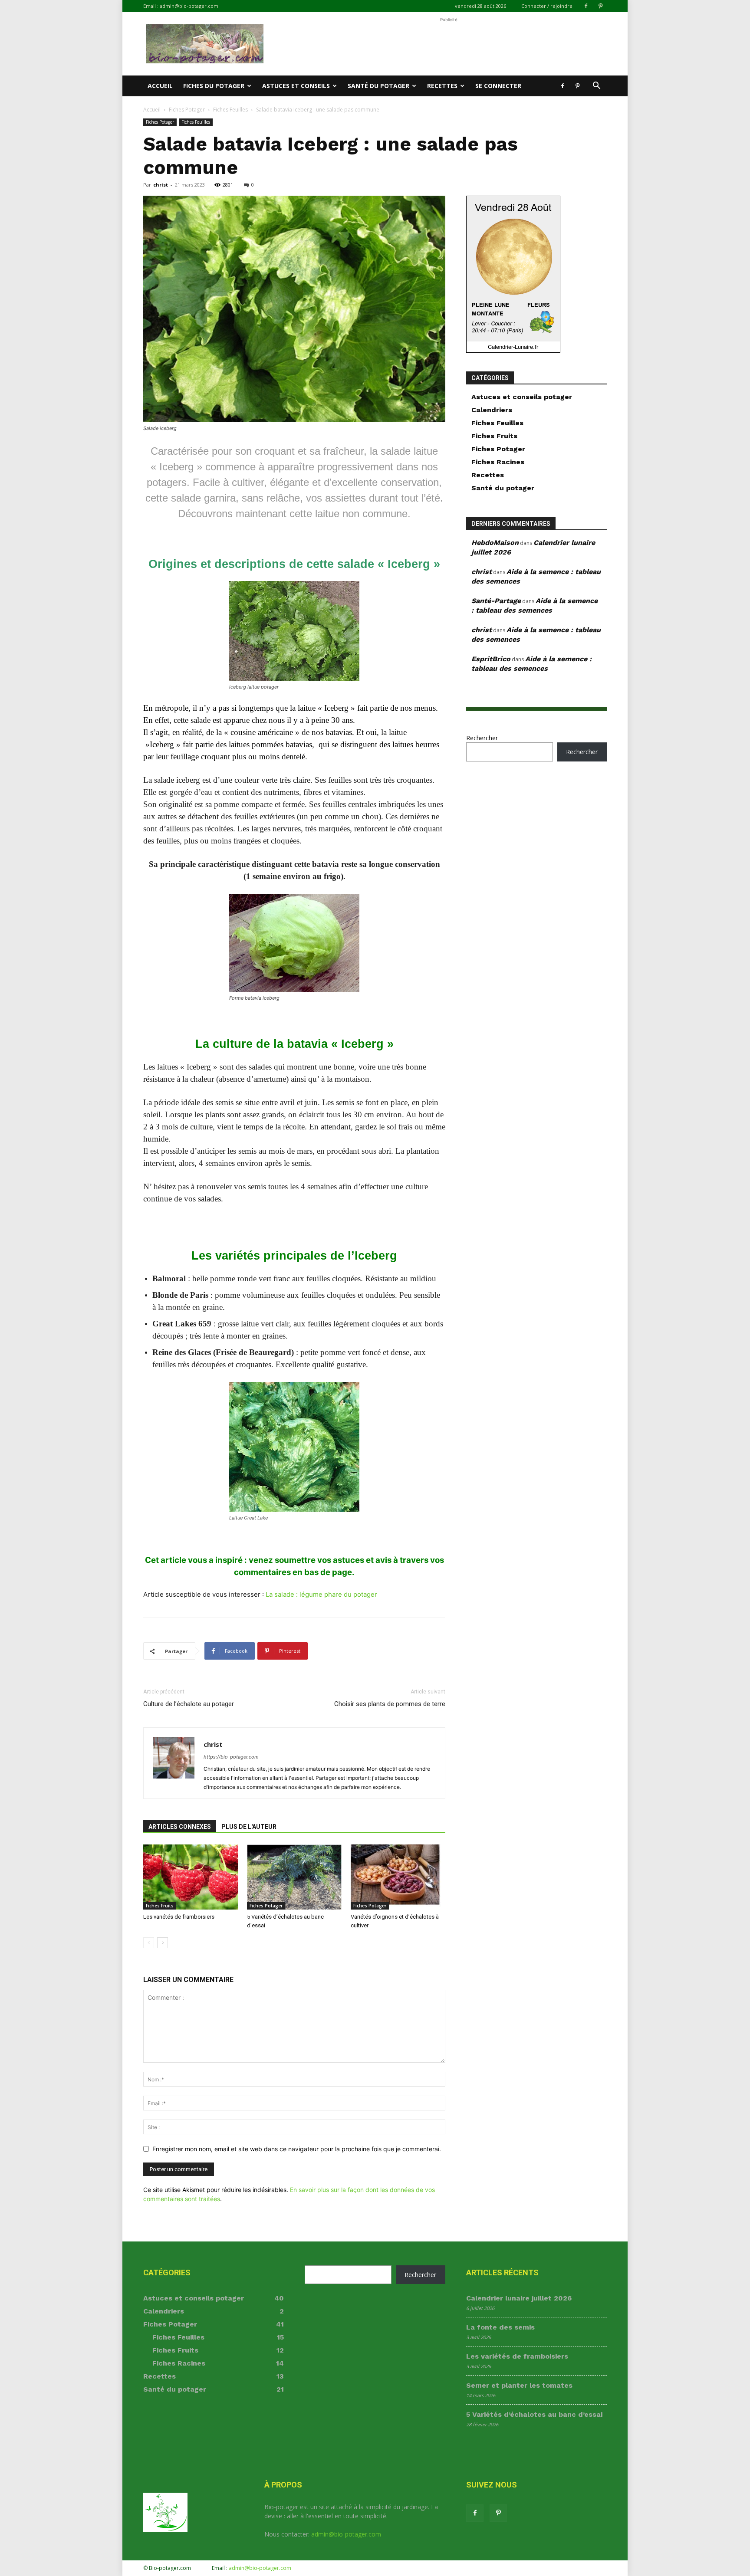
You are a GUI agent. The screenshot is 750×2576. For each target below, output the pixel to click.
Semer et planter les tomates (519, 2385)
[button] (596, 87)
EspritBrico (491, 659)
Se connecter (498, 86)
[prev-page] (149, 1943)
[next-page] (163, 1943)
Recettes (442, 86)
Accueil (160, 86)
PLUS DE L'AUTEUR (249, 1827)
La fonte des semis (500, 2327)
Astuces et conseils (296, 86)
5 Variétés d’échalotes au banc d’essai (534, 2414)
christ (161, 185)
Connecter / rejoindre (547, 6)
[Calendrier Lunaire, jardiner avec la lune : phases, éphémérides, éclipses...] (513, 350)
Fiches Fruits (160, 1906)
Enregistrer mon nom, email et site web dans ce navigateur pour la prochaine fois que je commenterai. (297, 2149)
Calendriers (492, 410)
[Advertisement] (449, 44)
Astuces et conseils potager (522, 397)
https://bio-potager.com (231, 1757)
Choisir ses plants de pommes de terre (390, 1704)
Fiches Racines (498, 462)
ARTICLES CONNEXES (180, 1827)
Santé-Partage (496, 601)
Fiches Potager (187, 110)
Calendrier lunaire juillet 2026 (519, 2298)
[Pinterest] (600, 6)
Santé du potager (378, 86)
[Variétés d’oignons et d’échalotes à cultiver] (398, 1877)
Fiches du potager (214, 86)
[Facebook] (586, 6)
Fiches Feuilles (230, 110)
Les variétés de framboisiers (179, 1917)
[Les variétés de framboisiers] (191, 1877)
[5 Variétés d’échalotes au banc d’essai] (294, 1877)
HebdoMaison (495, 543)
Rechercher (482, 738)
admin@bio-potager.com (189, 6)
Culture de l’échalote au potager (189, 1704)
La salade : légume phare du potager (321, 1594)
